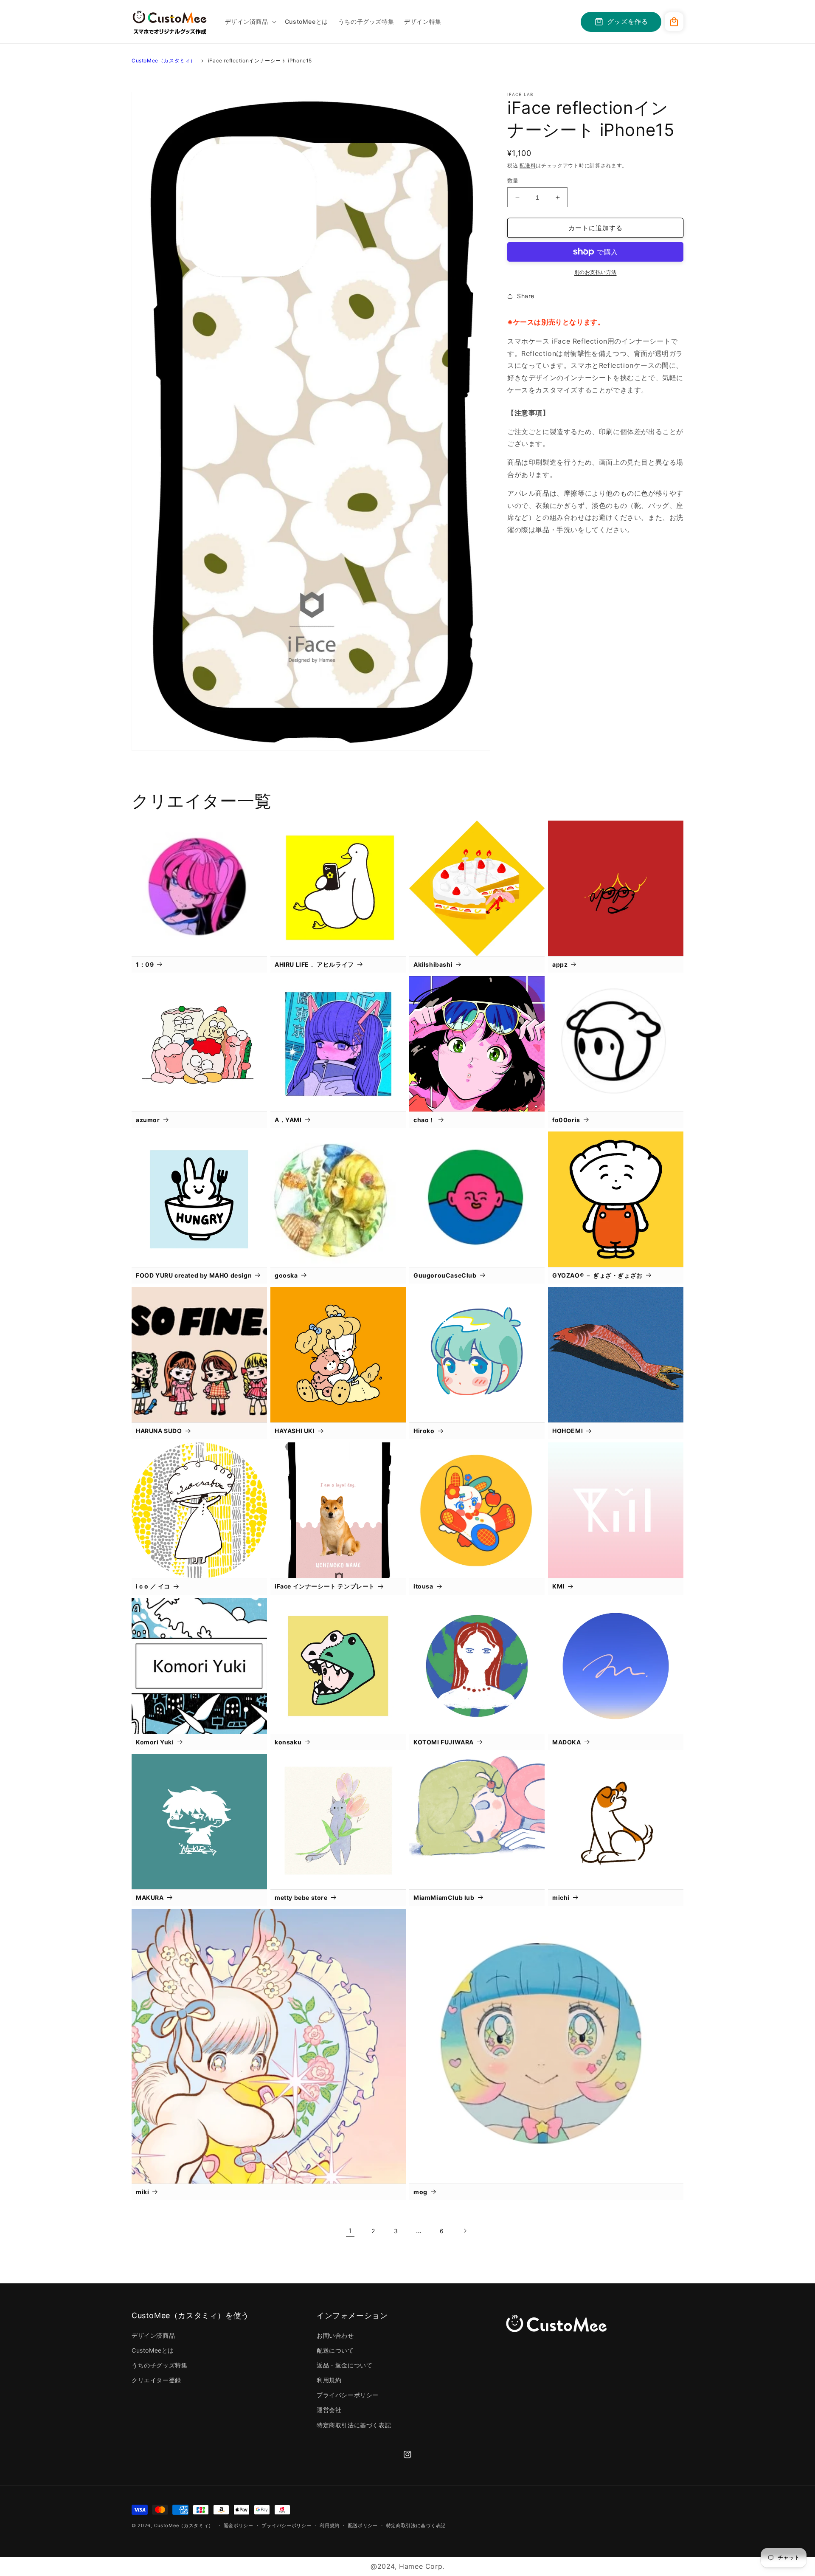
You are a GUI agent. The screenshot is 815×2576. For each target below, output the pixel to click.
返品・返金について (344, 2365)
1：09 (145, 964)
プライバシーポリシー (348, 2395)
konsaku (288, 1742)
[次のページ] (465, 2231)
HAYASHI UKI (295, 1431)
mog (420, 2192)
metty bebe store (301, 1897)
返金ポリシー (239, 2525)
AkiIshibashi (433, 964)
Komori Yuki (155, 1742)
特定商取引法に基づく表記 (354, 2425)
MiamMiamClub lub (444, 1897)
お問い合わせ (335, 2335)
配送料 (528, 165)
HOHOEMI (568, 1431)
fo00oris (566, 1120)
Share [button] (526, 296)
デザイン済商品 (153, 2335)
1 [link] (350, 2231)
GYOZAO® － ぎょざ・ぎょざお (597, 1275)
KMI (558, 1586)
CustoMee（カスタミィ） (164, 61)
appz (560, 964)
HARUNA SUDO (159, 1431)
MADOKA (567, 1742)
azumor (148, 1120)
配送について (335, 2350)
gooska (286, 1275)
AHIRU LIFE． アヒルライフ (314, 964)
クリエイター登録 (156, 2380)
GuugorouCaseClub (445, 1275)
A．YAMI (288, 1120)
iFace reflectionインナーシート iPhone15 (260, 61)
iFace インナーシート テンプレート (325, 1586)
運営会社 (329, 2410)
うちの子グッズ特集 (159, 2365)
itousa (423, 1586)
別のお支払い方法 (596, 272)
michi (561, 1897)
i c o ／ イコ (153, 1586)
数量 (513, 181)
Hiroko (424, 1431)
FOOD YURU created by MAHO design (194, 1275)
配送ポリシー (363, 2525)
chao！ (424, 1120)
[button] (250, 22)
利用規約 (329, 2380)
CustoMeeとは (153, 2350)
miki (142, 2192)
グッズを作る (628, 21)
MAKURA (150, 1897)
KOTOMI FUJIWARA (444, 1742)
